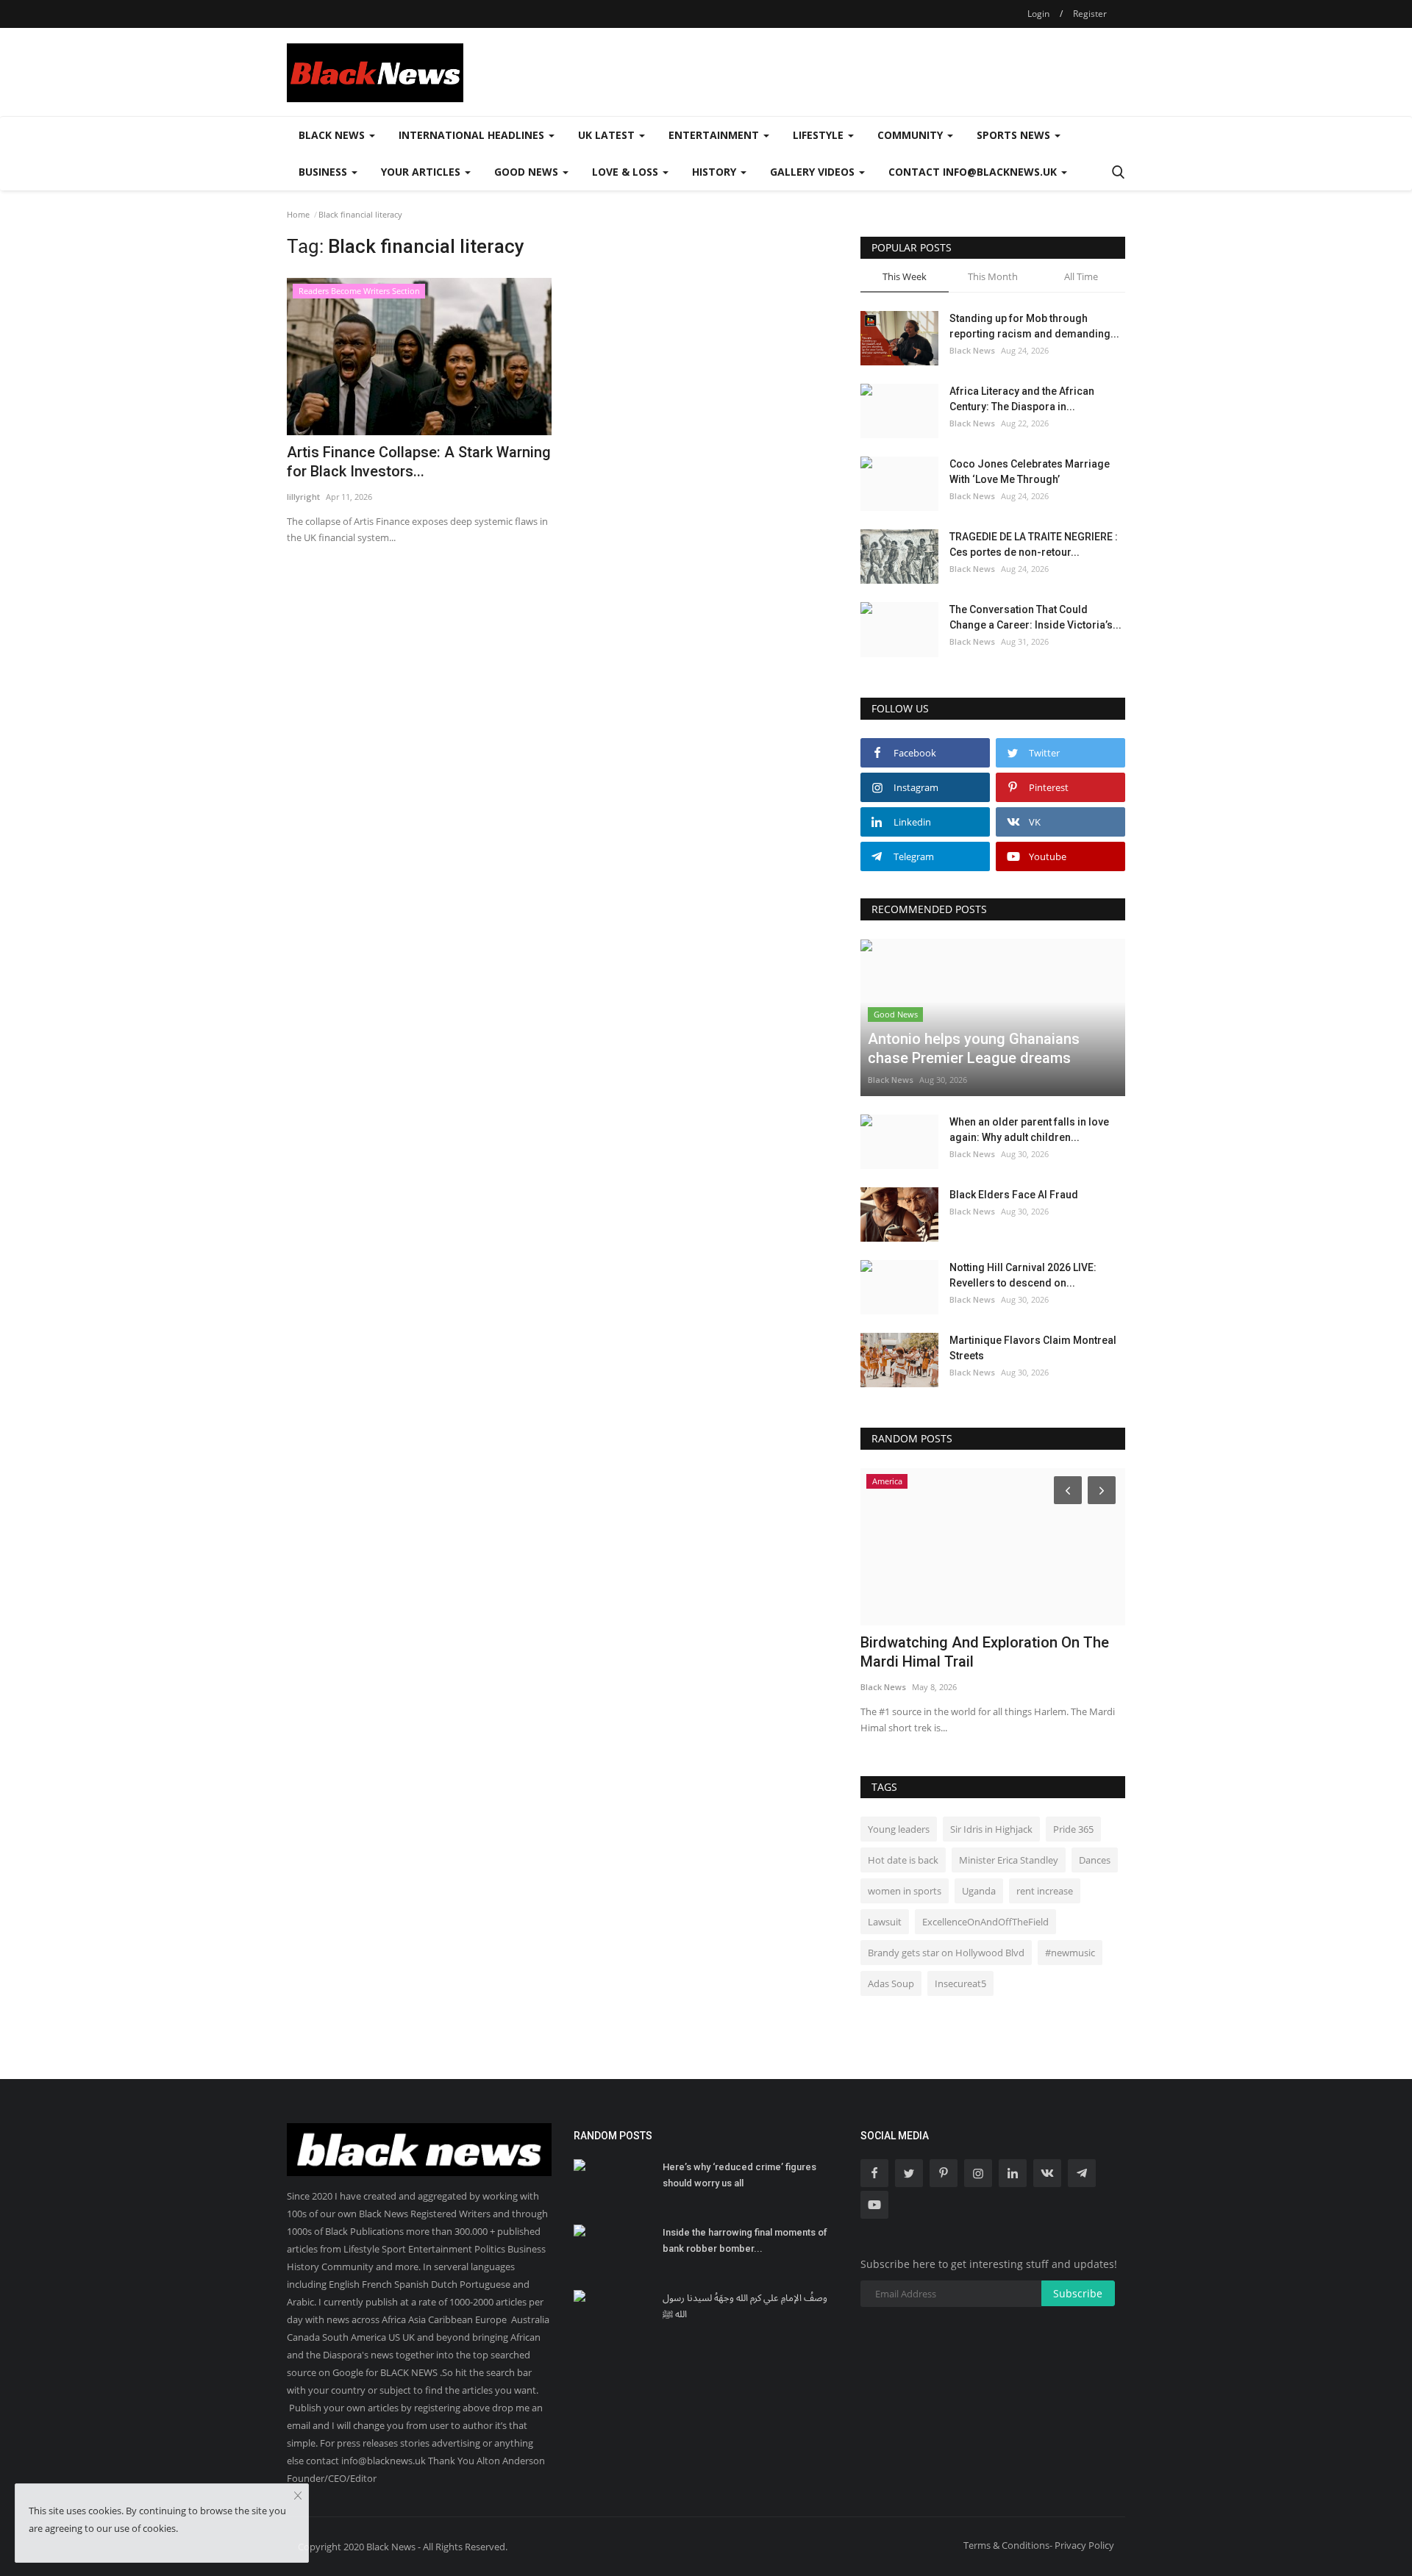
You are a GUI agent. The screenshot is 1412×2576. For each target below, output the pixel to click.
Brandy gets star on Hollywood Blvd (946, 1953)
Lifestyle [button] (820, 135)
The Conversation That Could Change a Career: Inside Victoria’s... (1035, 617)
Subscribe (1078, 2293)
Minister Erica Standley (1009, 1860)
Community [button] (912, 135)
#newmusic (1070, 1953)
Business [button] (324, 172)
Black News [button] (333, 135)
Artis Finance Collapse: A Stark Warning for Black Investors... (419, 462)
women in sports (905, 1891)
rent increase (1045, 1891)
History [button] (716, 172)
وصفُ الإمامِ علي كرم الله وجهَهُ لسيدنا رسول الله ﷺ (745, 2306)
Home (298, 214)
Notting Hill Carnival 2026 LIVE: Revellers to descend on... (1023, 1275)
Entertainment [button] (715, 135)
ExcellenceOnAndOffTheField (985, 1922)
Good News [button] (528, 172)
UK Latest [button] (608, 135)
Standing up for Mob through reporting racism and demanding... (1034, 326)
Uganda (979, 1891)
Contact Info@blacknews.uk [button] (974, 172)
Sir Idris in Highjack (991, 1829)
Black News (972, 350)
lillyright (303, 497)
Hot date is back (903, 1860)
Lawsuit (885, 1922)
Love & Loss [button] (627, 172)
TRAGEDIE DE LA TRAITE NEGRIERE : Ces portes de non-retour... (1034, 544)
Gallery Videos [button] (814, 172)
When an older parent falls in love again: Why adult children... (1029, 1130)
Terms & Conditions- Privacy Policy (1039, 2545)
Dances (1095, 1860)
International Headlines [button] (473, 135)
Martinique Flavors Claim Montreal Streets (1033, 1348)
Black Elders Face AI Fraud (1014, 1195)
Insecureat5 (960, 1983)
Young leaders (899, 1829)
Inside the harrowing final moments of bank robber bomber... (745, 2240)
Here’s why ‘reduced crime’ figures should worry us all (739, 2175)
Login (1038, 14)
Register (1090, 14)
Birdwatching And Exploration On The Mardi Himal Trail (985, 1652)
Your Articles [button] (422, 172)
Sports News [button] (1015, 135)
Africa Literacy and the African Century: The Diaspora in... (1022, 399)
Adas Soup (891, 1983)
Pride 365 (1073, 1829)
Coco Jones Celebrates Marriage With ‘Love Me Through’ (1030, 472)
